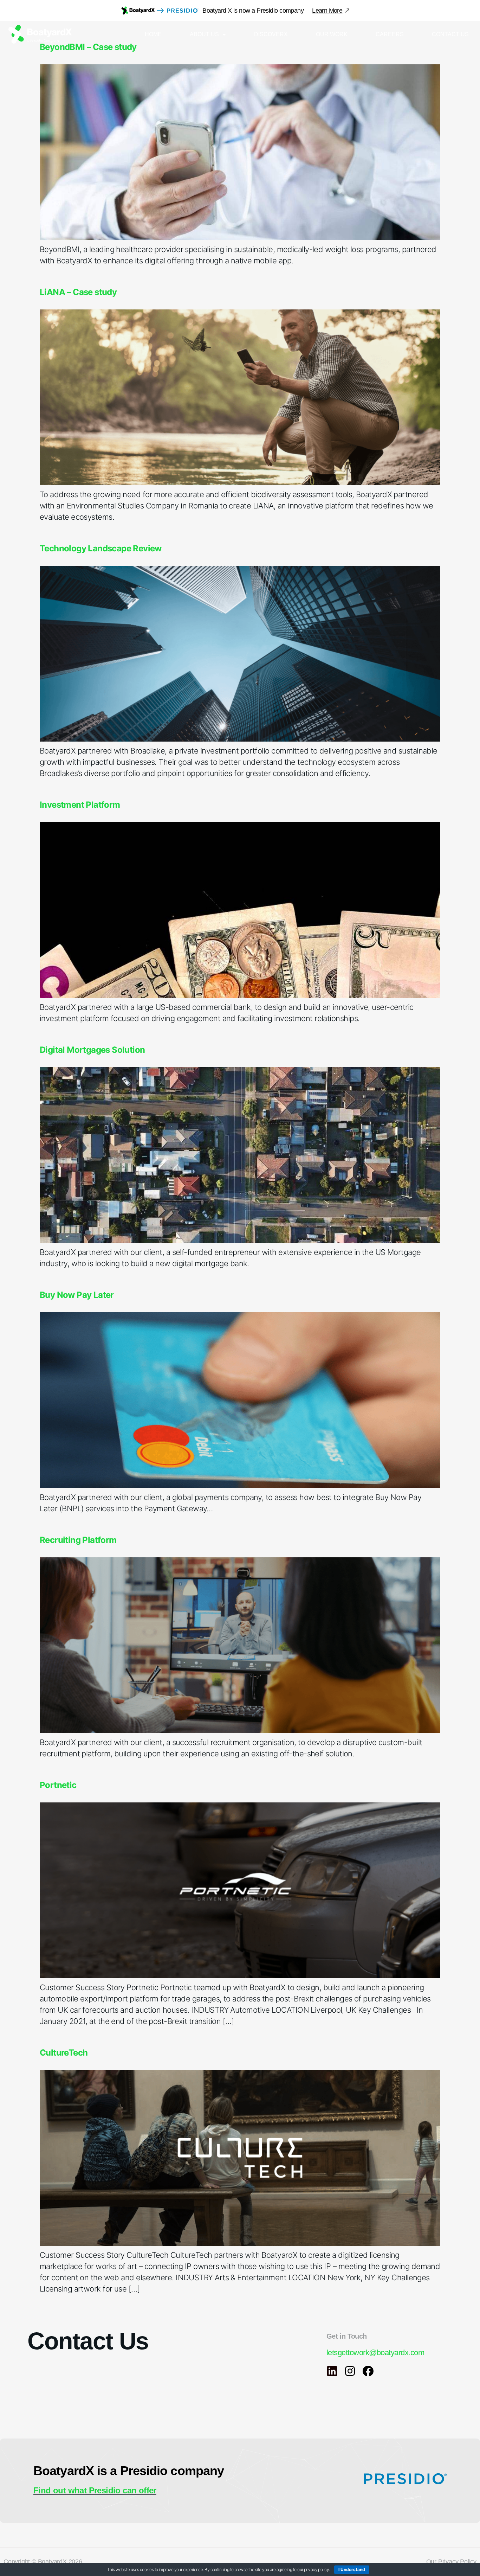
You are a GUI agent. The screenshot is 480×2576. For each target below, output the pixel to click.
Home (153, 34)
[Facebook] (368, 2371)
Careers (390, 34)
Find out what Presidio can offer (95, 2490)
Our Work (332, 34)
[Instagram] (350, 2371)
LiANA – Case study (78, 292)
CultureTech (64, 2053)
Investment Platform (80, 805)
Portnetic (58, 1785)
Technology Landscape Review (101, 548)
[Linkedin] (332, 2371)
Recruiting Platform (78, 1540)
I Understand (352, 2569)
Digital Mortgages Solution (92, 1050)
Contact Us (450, 34)
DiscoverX (271, 34)
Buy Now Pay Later (77, 1295)
